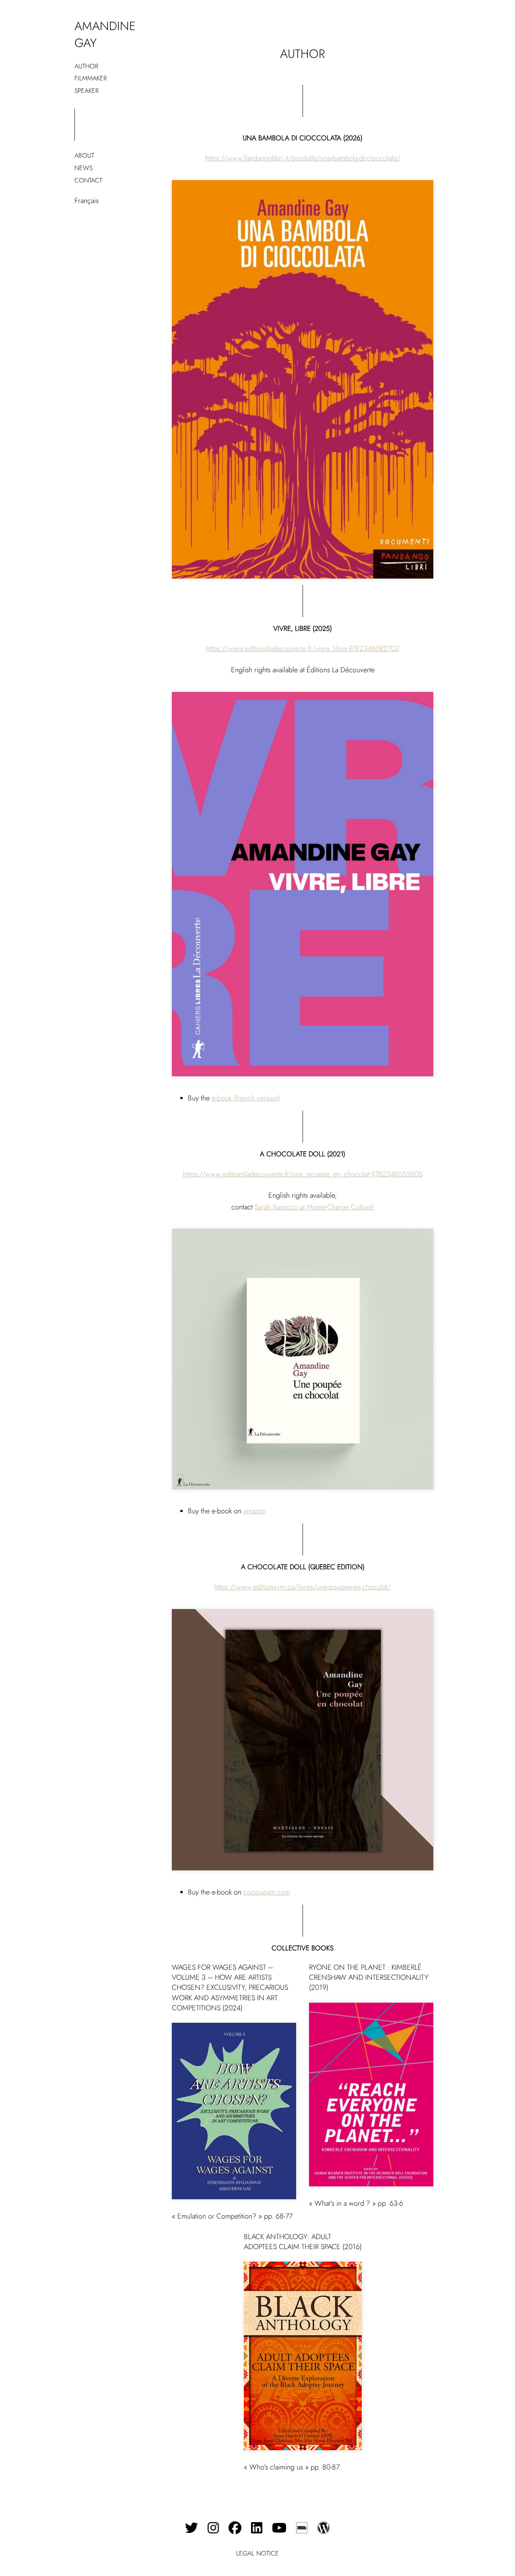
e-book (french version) (246, 1098)
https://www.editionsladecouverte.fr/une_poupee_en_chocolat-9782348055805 (303, 1174)
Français (87, 201)
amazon (255, 1511)
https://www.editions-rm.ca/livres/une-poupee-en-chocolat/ (303, 1587)
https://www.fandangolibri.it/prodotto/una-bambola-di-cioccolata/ (303, 158)
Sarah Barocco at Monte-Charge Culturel (314, 1207)
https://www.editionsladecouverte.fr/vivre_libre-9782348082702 (303, 649)
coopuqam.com (267, 1892)
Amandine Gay (105, 34)
